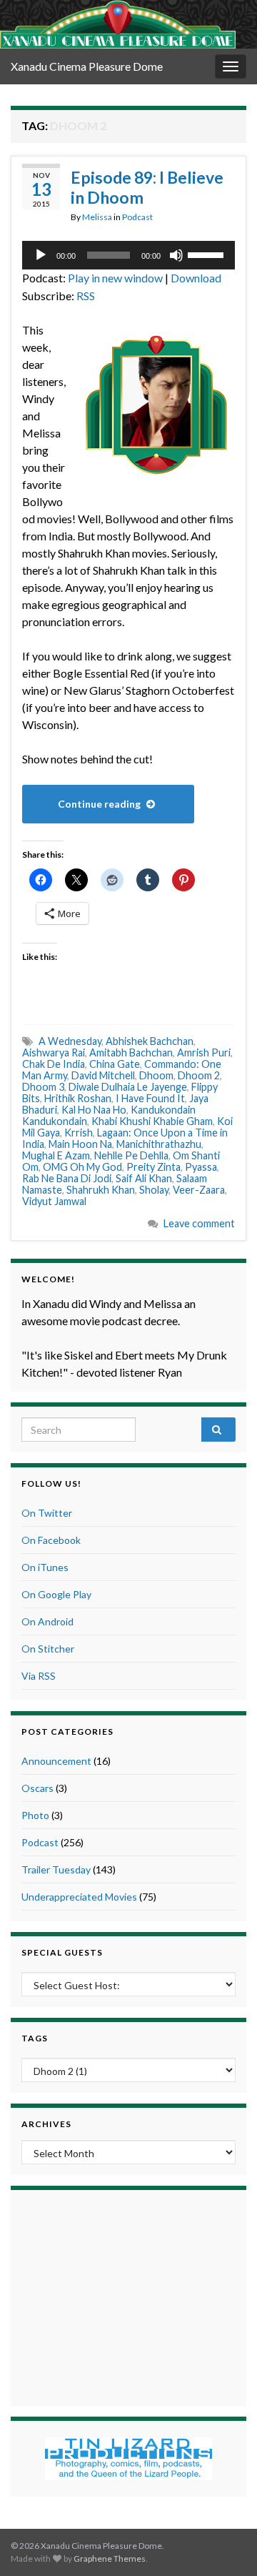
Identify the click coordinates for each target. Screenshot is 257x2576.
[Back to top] (225, 2544)
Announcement (56, 1761)
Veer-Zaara (199, 1190)
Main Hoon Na (80, 1144)
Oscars (37, 1788)
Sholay (154, 1190)
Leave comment (199, 1223)
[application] (128, 255)
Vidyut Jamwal (54, 1201)
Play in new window (115, 278)
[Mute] (176, 255)
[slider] (208, 254)
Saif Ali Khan (144, 1178)
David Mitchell (103, 1075)
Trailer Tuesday (56, 1869)
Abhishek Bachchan (150, 1041)
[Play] (41, 255)
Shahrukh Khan (101, 1190)
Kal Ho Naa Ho (94, 1110)
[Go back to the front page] (118, 24)
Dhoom (156, 1075)
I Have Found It (150, 1098)
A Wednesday (70, 1041)
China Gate (115, 1064)
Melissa (97, 217)
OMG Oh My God (82, 1167)
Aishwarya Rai (54, 1052)
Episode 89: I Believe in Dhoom (147, 187)
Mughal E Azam (56, 1155)
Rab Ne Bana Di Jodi (67, 1178)
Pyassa (201, 1167)
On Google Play (56, 1594)
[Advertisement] (128, 2296)
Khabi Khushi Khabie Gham (152, 1121)
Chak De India (54, 1064)
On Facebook (51, 1540)
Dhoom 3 (43, 1087)
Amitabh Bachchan (131, 1052)
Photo (35, 1815)
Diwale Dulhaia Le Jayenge (128, 1087)
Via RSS (39, 1676)
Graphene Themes (110, 2558)
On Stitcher (48, 1649)
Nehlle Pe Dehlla (131, 1155)
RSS (86, 296)
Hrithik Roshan (78, 1098)
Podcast (137, 217)
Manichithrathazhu (159, 1144)
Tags (35, 2038)
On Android (47, 1621)
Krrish (79, 1133)
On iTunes (45, 1567)
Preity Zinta (153, 1167)
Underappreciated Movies (79, 1897)
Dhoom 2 (199, 1075)
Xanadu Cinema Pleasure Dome (87, 66)
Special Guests (62, 1952)
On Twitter (47, 1513)
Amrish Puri (204, 1052)
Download (196, 278)
